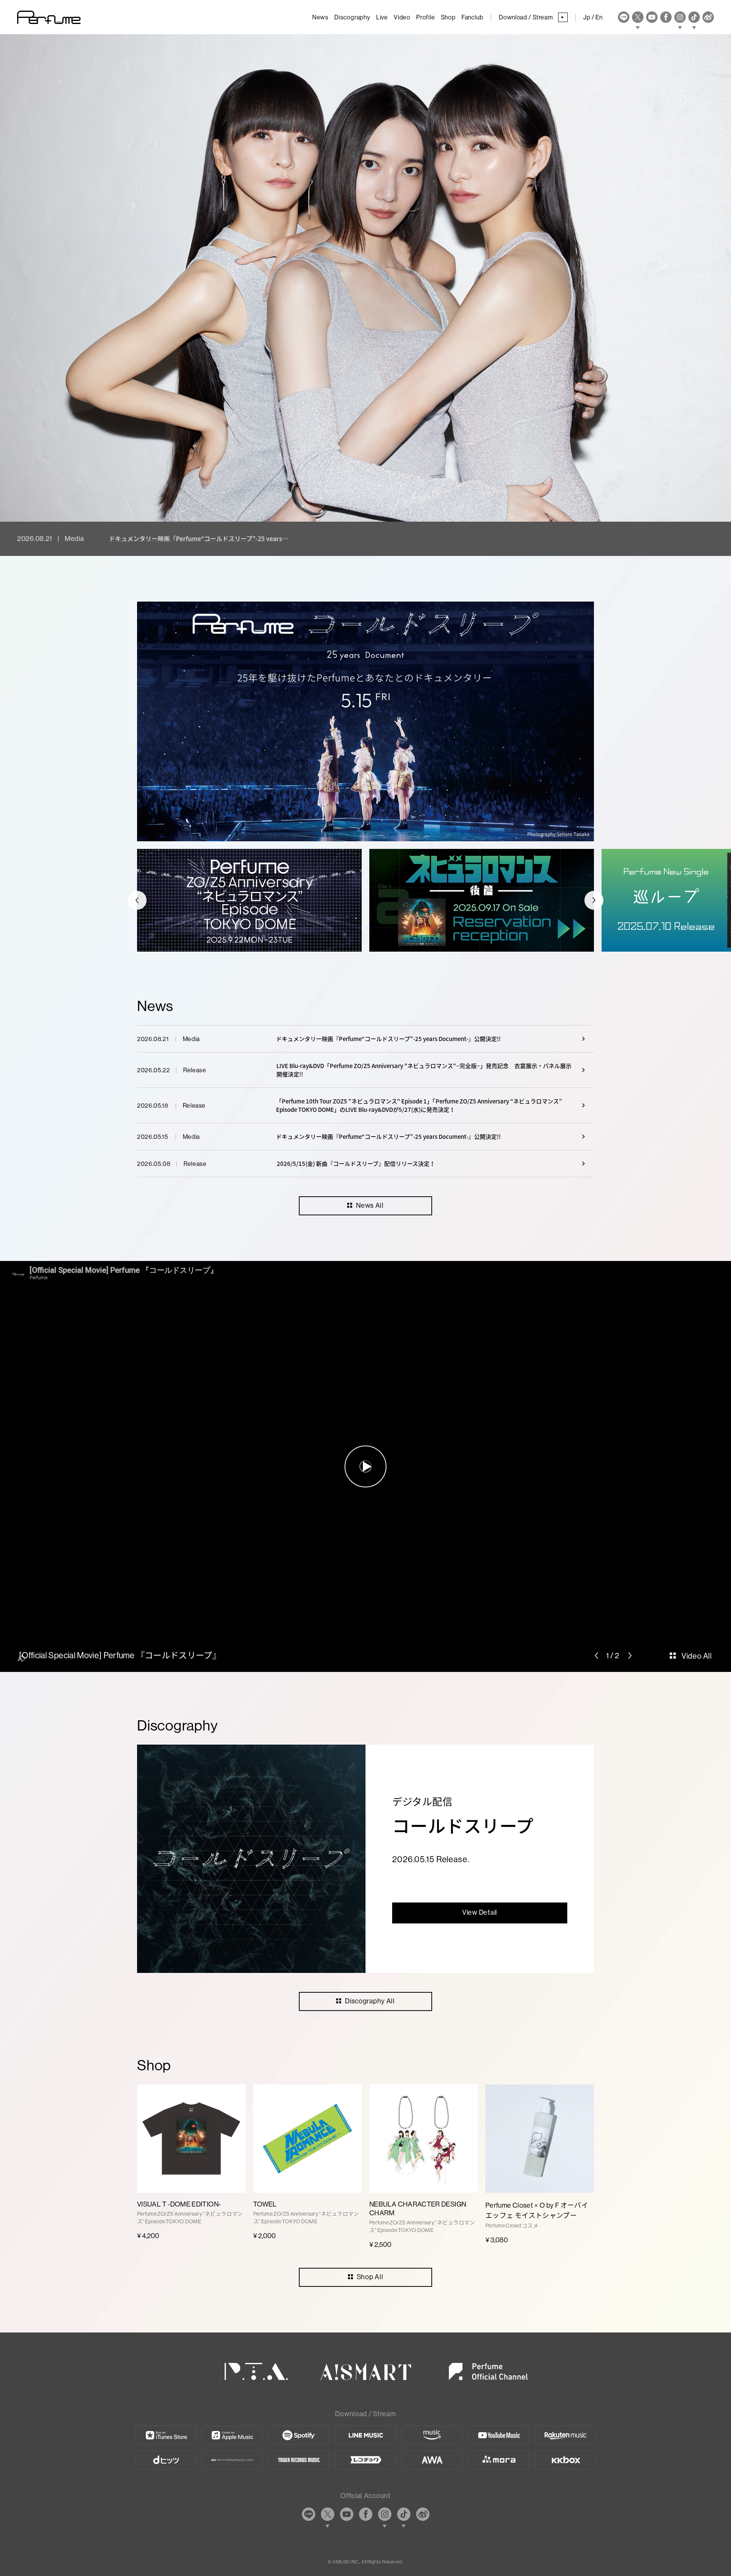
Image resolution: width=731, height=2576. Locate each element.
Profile (426, 17)
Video (402, 17)
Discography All (370, 2001)
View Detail (480, 1912)
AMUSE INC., (346, 2562)
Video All (697, 1656)
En (599, 17)
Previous (137, 900)
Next (594, 900)
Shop (448, 17)
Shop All (370, 2277)
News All (370, 1205)
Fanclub (472, 17)
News (320, 17)
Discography (352, 17)
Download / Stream (531, 17)
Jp (587, 17)
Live (382, 17)
